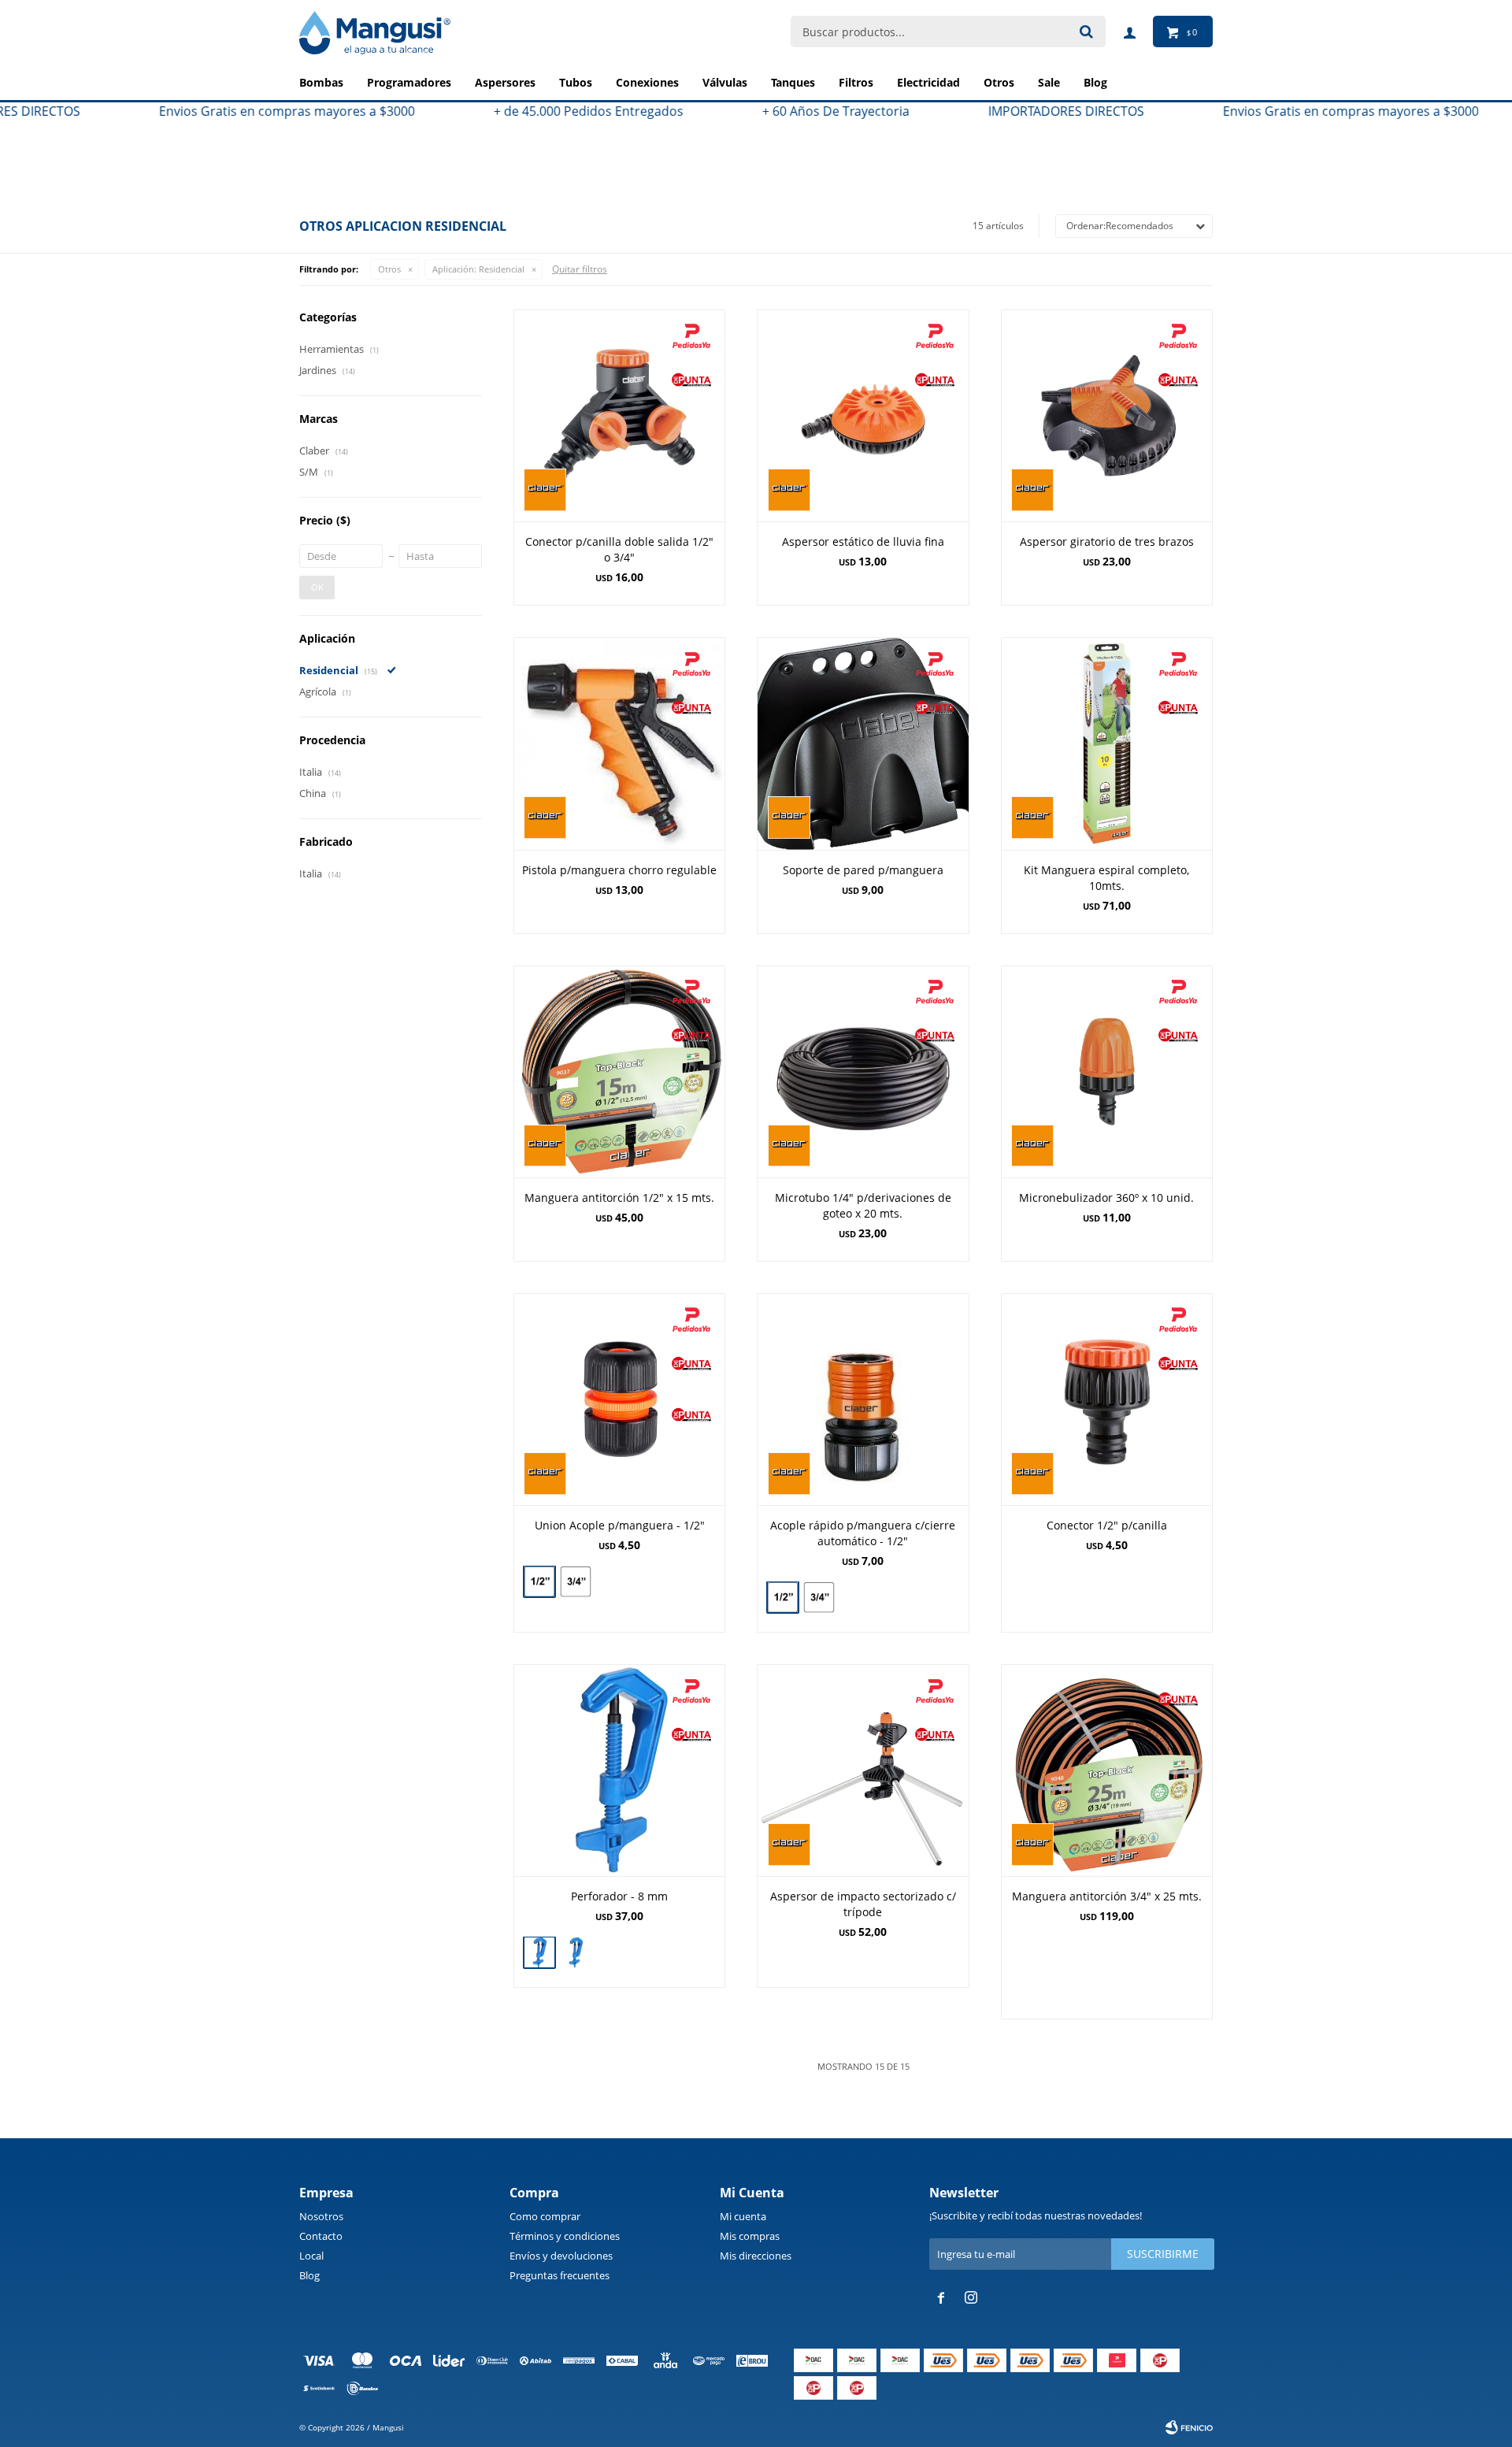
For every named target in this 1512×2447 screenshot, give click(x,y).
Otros (999, 82)
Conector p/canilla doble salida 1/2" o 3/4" (619, 549)
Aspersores (505, 82)
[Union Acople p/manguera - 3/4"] (576, 1583)
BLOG (1095, 82)
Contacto (321, 2236)
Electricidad (928, 82)
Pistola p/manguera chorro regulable (619, 870)
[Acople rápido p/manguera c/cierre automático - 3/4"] (819, 1599)
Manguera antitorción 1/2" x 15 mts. (619, 1198)
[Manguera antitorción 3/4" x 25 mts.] (1107, 1770)
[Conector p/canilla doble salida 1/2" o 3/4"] (619, 415)
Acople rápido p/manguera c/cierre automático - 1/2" (863, 1533)
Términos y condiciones (565, 2236)
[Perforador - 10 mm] (576, 1954)
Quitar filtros (580, 269)
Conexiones (647, 82)
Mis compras (750, 2236)
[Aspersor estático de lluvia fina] (863, 415)
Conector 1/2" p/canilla (1107, 1525)
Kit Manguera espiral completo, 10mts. (1106, 878)
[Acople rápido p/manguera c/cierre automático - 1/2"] (863, 1399)
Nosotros (321, 2216)
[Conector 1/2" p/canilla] (1107, 1399)
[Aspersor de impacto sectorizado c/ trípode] (863, 1770)
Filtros (856, 82)
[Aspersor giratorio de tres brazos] (1107, 415)
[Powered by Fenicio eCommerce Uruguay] (1189, 2427)
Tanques (793, 82)
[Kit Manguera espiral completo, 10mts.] (1107, 743)
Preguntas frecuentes (560, 2275)
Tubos (576, 82)
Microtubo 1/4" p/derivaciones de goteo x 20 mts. (863, 1205)
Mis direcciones (756, 2256)
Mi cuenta (743, 2216)
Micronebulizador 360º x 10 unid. (1106, 1198)
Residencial (478, 269)
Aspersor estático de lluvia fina (863, 541)
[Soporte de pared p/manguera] (863, 743)
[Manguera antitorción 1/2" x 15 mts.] (619, 1071)
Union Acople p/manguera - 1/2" (620, 1525)
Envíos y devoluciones (561, 2256)
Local (311, 2256)
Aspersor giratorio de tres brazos (1107, 541)
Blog (309, 2275)
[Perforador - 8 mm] (619, 1770)
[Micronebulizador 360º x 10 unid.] (1107, 1071)
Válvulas (725, 82)
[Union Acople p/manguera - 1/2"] (619, 1399)
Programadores (409, 82)
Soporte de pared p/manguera (863, 870)
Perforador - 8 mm (619, 1896)
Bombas (321, 82)
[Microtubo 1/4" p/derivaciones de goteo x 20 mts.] (863, 1071)
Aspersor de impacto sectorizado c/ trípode (863, 1904)
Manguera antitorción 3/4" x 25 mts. (1107, 1896)
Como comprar (545, 2216)
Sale (1049, 82)
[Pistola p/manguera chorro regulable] (619, 743)
